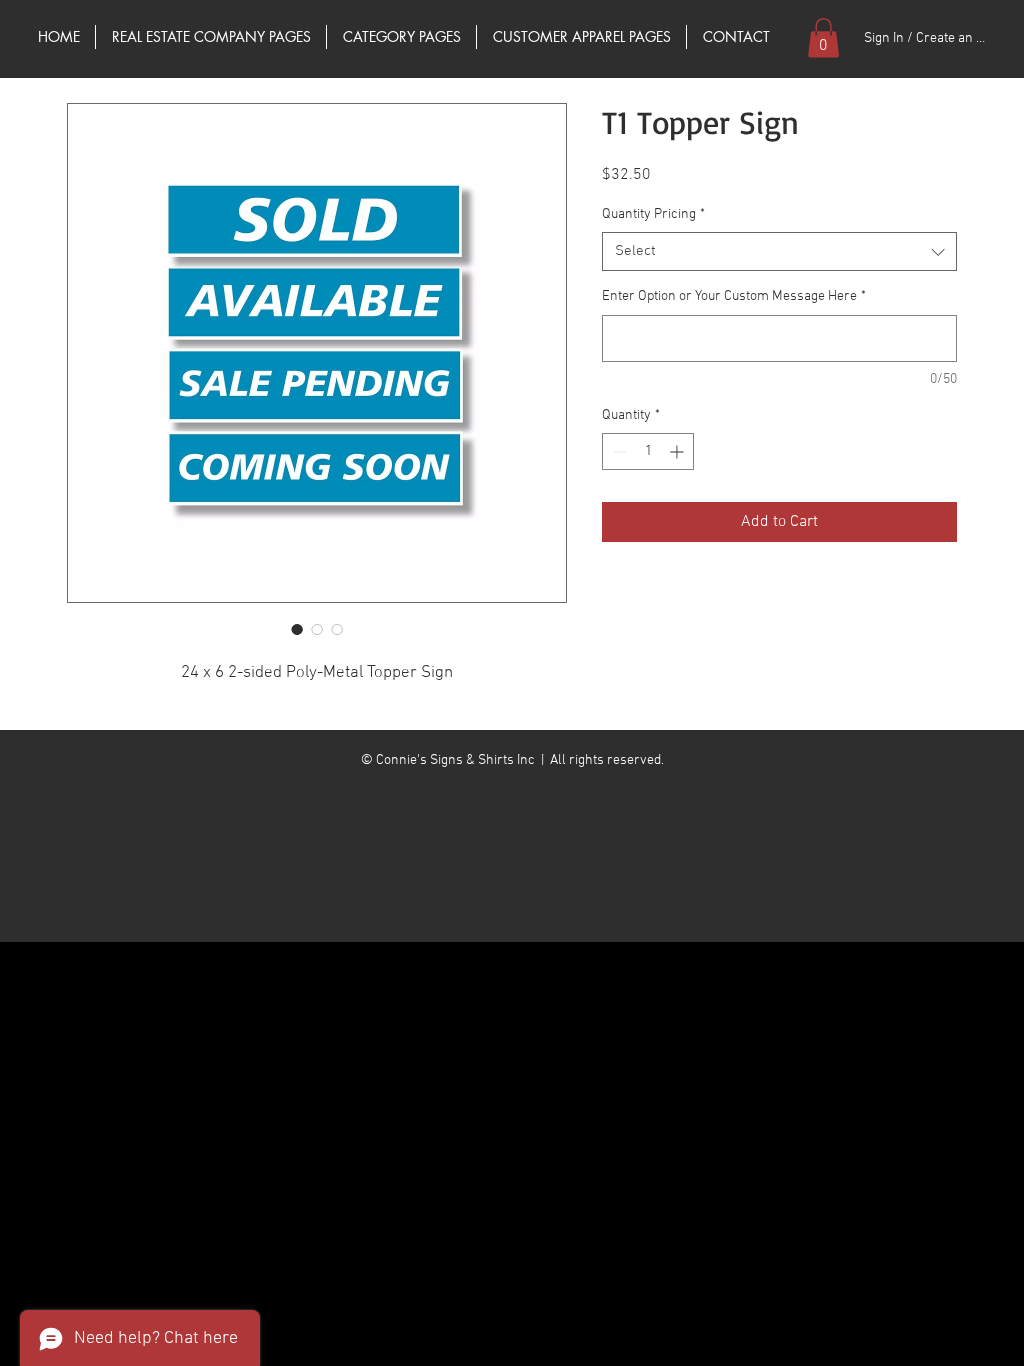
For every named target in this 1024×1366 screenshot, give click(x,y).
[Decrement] (617, 451)
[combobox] (779, 251)
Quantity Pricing (653, 214)
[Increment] (678, 451)
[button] (823, 37)
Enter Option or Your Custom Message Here (734, 296)
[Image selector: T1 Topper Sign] (297, 629)
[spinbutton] (648, 451)
